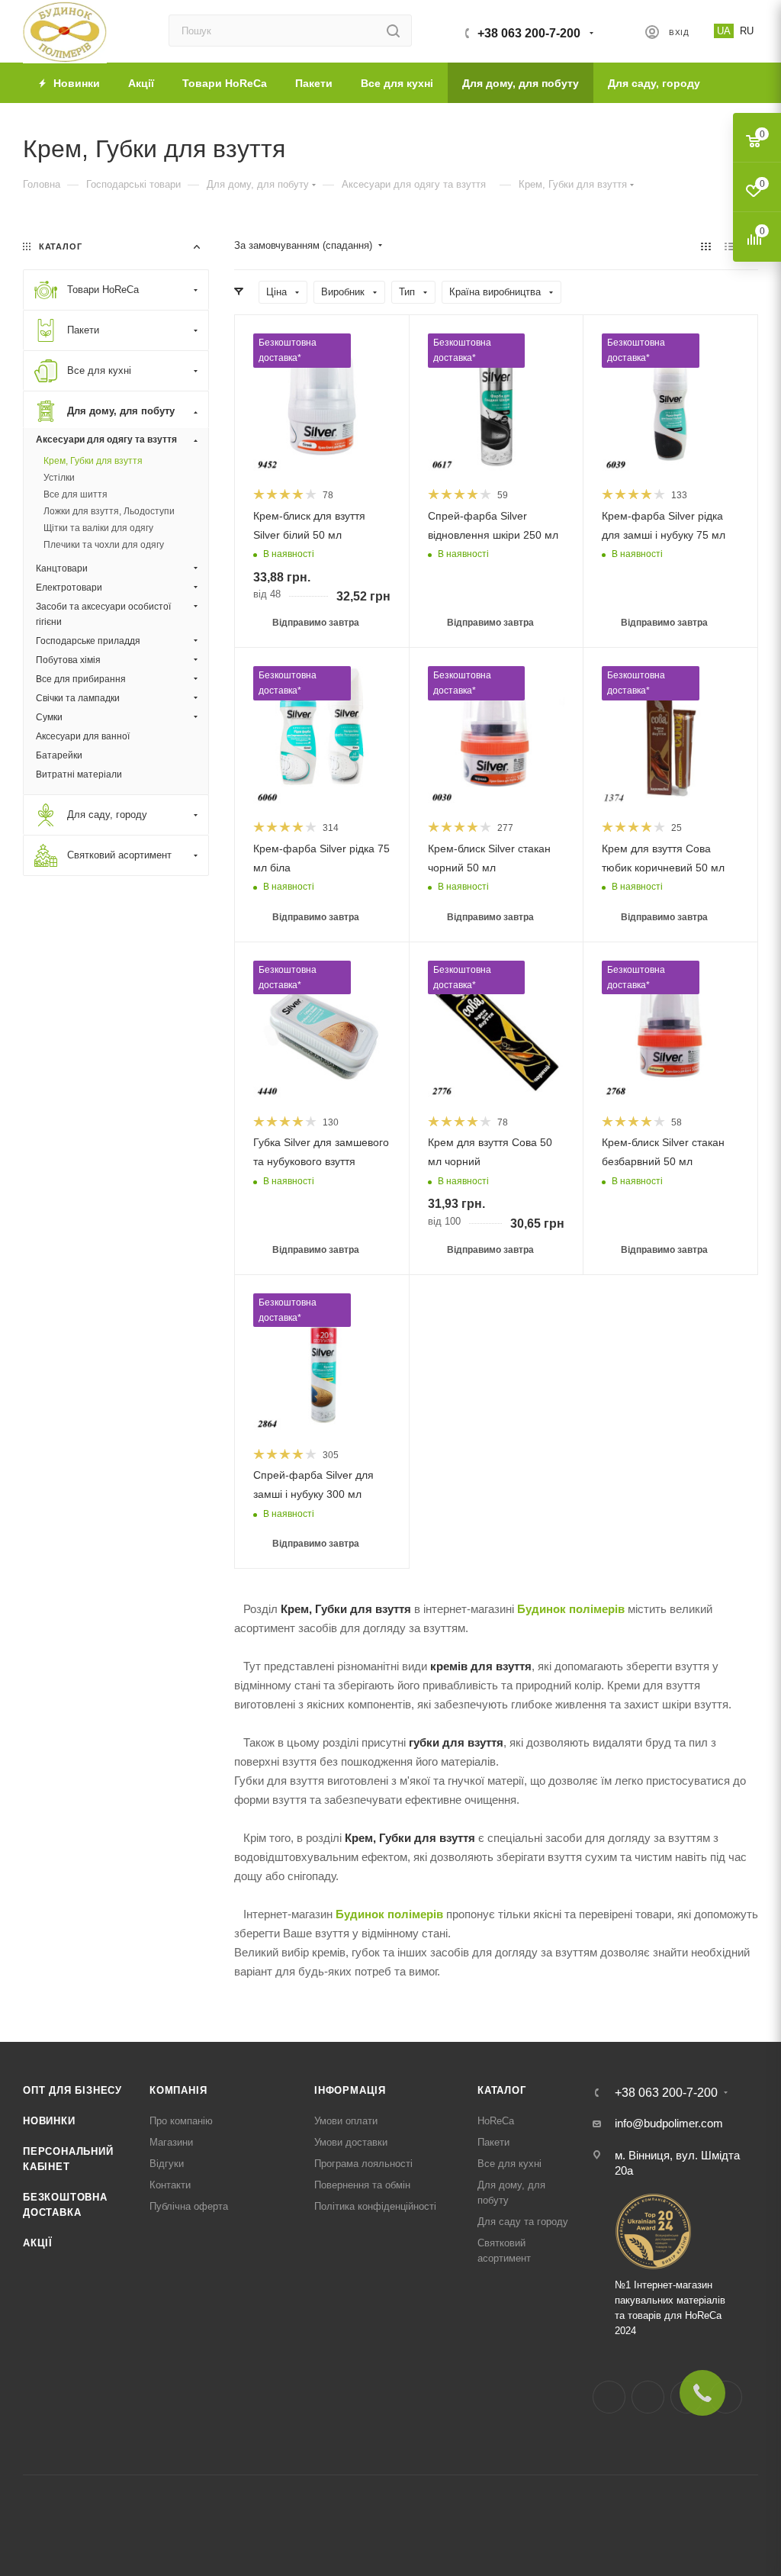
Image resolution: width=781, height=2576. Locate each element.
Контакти (170, 2185)
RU (747, 31)
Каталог (502, 2090)
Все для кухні (509, 2164)
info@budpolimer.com (669, 2123)
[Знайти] (393, 31)
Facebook (609, 2397)
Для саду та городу (523, 2222)
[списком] (730, 246)
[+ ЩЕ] (736, 83)
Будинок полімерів (571, 1609)
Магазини (171, 2142)
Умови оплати (346, 2121)
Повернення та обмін (362, 2185)
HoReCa (496, 2121)
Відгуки (167, 2164)
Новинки (49, 2121)
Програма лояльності (363, 2164)
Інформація (350, 2090)
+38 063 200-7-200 (529, 33)
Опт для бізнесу (72, 2090)
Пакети (493, 2142)
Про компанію (181, 2121)
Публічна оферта (189, 2206)
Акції (38, 2243)
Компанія (178, 2090)
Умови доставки (351, 2142)
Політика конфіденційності (375, 2206)
